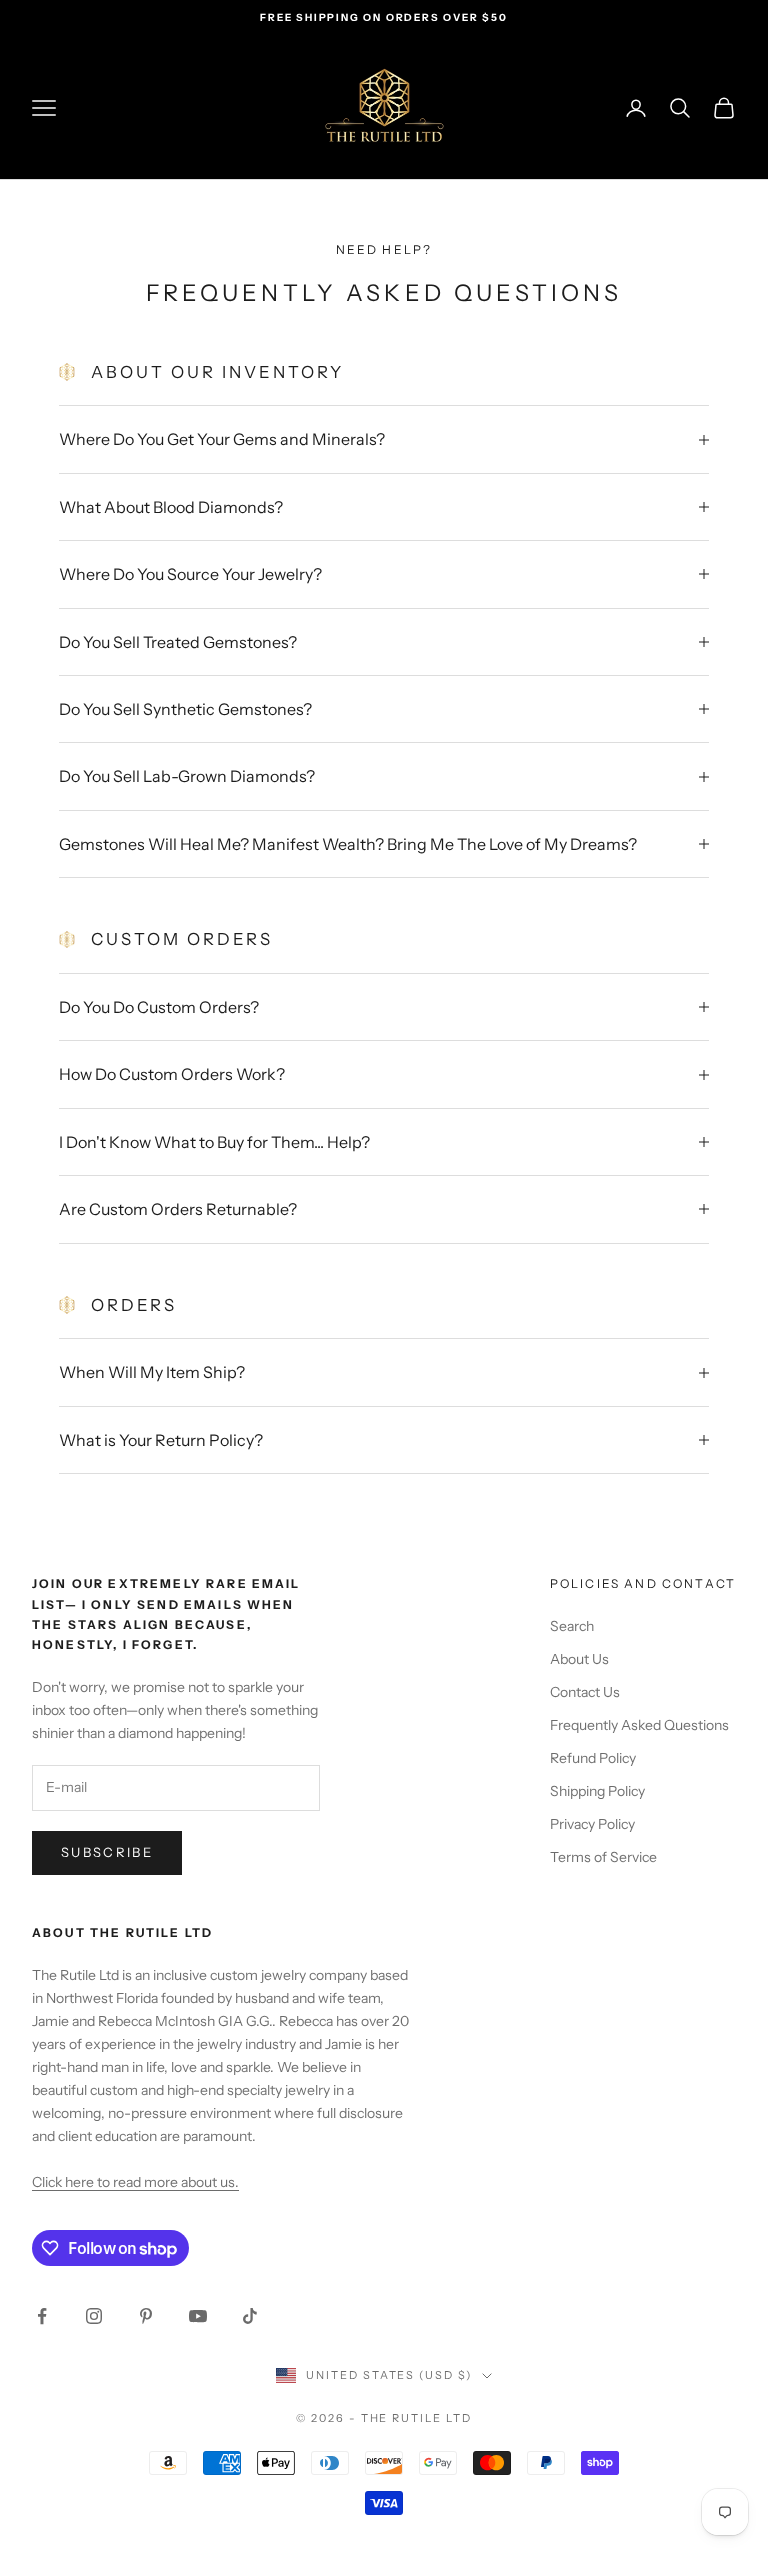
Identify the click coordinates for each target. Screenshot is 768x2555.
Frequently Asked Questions (639, 1725)
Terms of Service (603, 1857)
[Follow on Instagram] (94, 2316)
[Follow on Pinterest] (146, 2316)
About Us (579, 1659)
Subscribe (107, 1852)
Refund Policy (593, 1758)
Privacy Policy (592, 1824)
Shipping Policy (597, 1791)
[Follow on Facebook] (42, 2316)
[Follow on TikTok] (250, 2316)
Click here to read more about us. (135, 2182)
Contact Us (585, 1692)
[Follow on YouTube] (198, 2316)
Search (572, 1626)
